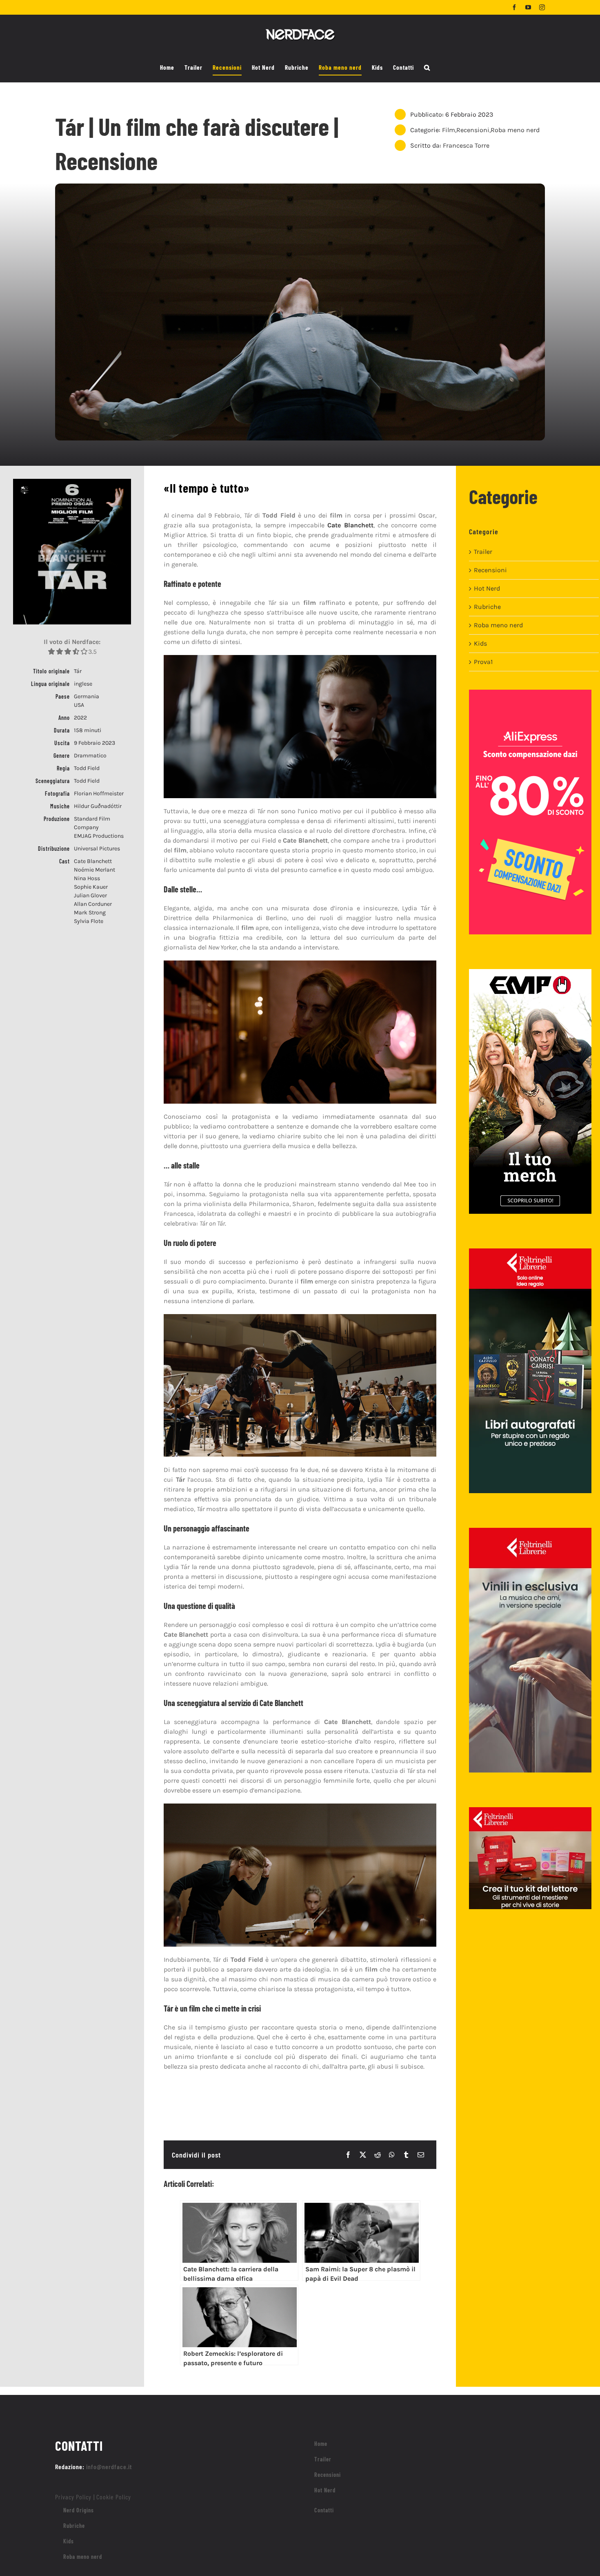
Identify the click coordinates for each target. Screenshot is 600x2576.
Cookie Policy (114, 2497)
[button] (427, 68)
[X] (363, 2155)
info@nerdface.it (109, 2466)
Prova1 (483, 662)
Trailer (483, 552)
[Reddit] (378, 2155)
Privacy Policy (73, 2497)
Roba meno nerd (515, 130)
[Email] (421, 2155)
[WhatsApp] (392, 2155)
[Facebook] (348, 2155)
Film (449, 130)
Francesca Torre (466, 145)
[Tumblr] (406, 2155)
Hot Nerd (487, 588)
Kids (480, 643)
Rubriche (487, 607)
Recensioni (473, 130)
